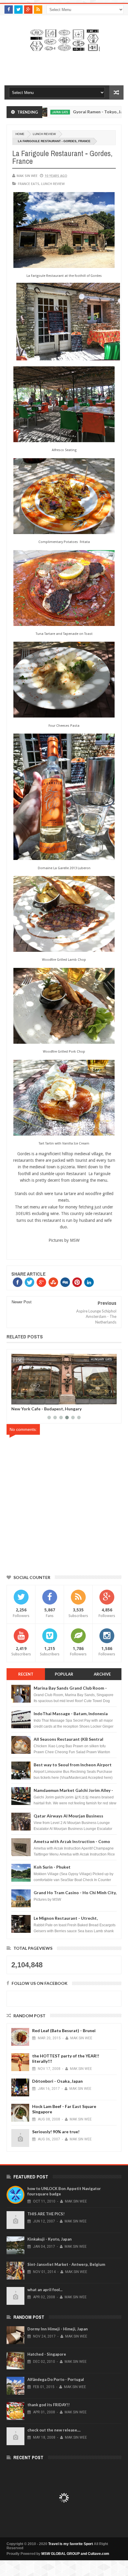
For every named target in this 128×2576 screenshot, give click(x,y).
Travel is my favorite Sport (71, 2544)
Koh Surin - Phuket (52, 1867)
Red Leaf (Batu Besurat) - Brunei (64, 2030)
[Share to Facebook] (17, 1399)
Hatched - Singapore (47, 2354)
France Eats (29, 184)
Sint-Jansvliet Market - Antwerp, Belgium (66, 2264)
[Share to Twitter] (24, 1399)
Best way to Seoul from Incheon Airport (73, 1765)
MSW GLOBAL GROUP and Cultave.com (75, 2554)
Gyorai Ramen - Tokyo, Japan (69, 112)
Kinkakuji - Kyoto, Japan (50, 2239)
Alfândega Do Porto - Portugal (56, 2379)
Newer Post (22, 1302)
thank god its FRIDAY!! (49, 2405)
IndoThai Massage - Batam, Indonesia (71, 1714)
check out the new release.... (54, 2430)
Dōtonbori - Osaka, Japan (57, 2081)
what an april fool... (45, 2290)
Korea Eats (104, 1359)
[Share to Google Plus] (30, 1399)
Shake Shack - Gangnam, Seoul (41, 1409)
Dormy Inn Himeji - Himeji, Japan (58, 2329)
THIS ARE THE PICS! (46, 2214)
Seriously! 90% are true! (56, 2132)
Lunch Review (44, 134)
